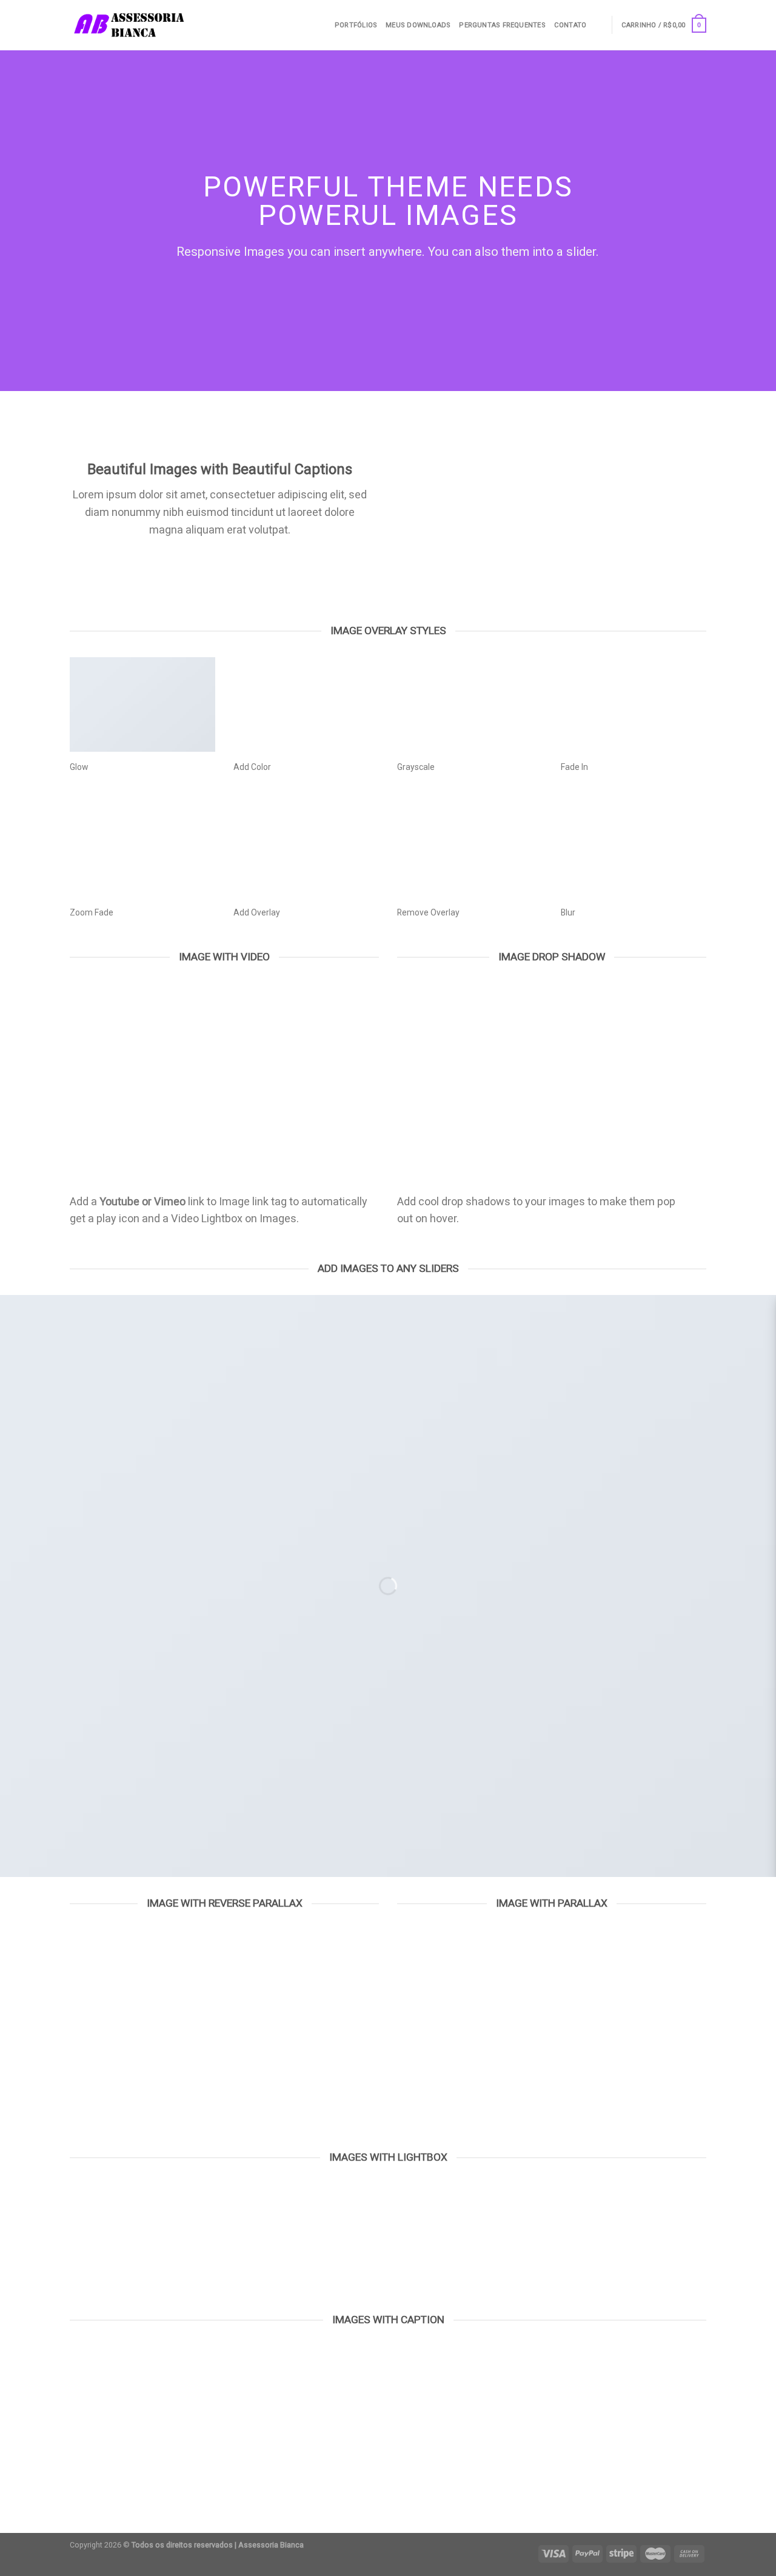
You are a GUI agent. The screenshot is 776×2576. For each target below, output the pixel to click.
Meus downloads (418, 25)
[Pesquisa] (599, 25)
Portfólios (356, 25)
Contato (570, 25)
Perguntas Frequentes (502, 25)
